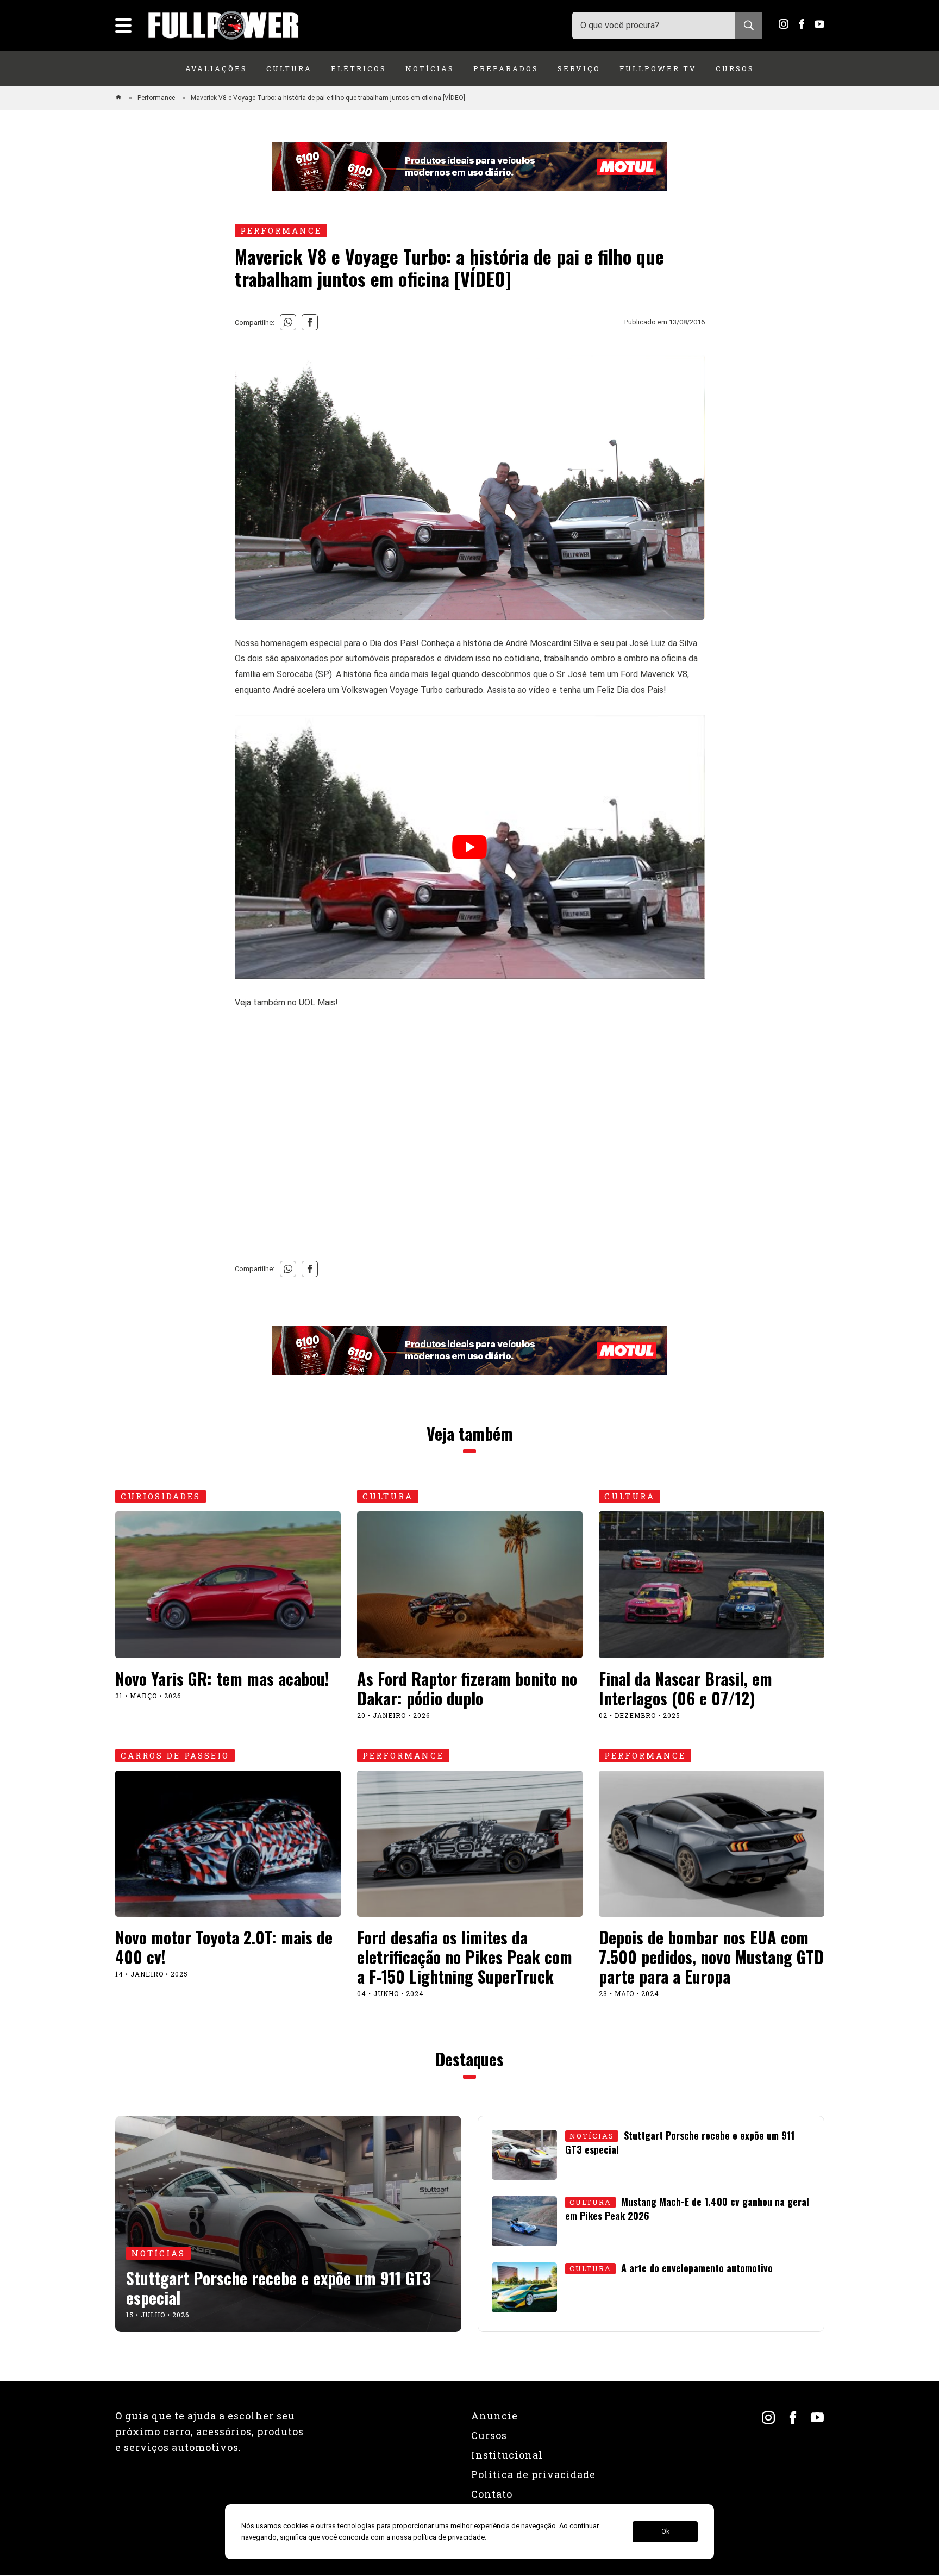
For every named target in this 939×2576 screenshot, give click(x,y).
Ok (665, 2532)
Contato (492, 2494)
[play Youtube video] (470, 847)
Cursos (735, 68)
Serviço (579, 68)
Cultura (289, 68)
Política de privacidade (533, 2474)
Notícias (430, 68)
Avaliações (216, 68)
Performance (157, 98)
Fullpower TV (658, 68)
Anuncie (494, 2416)
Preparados (506, 68)
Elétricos (359, 68)
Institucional (507, 2455)
